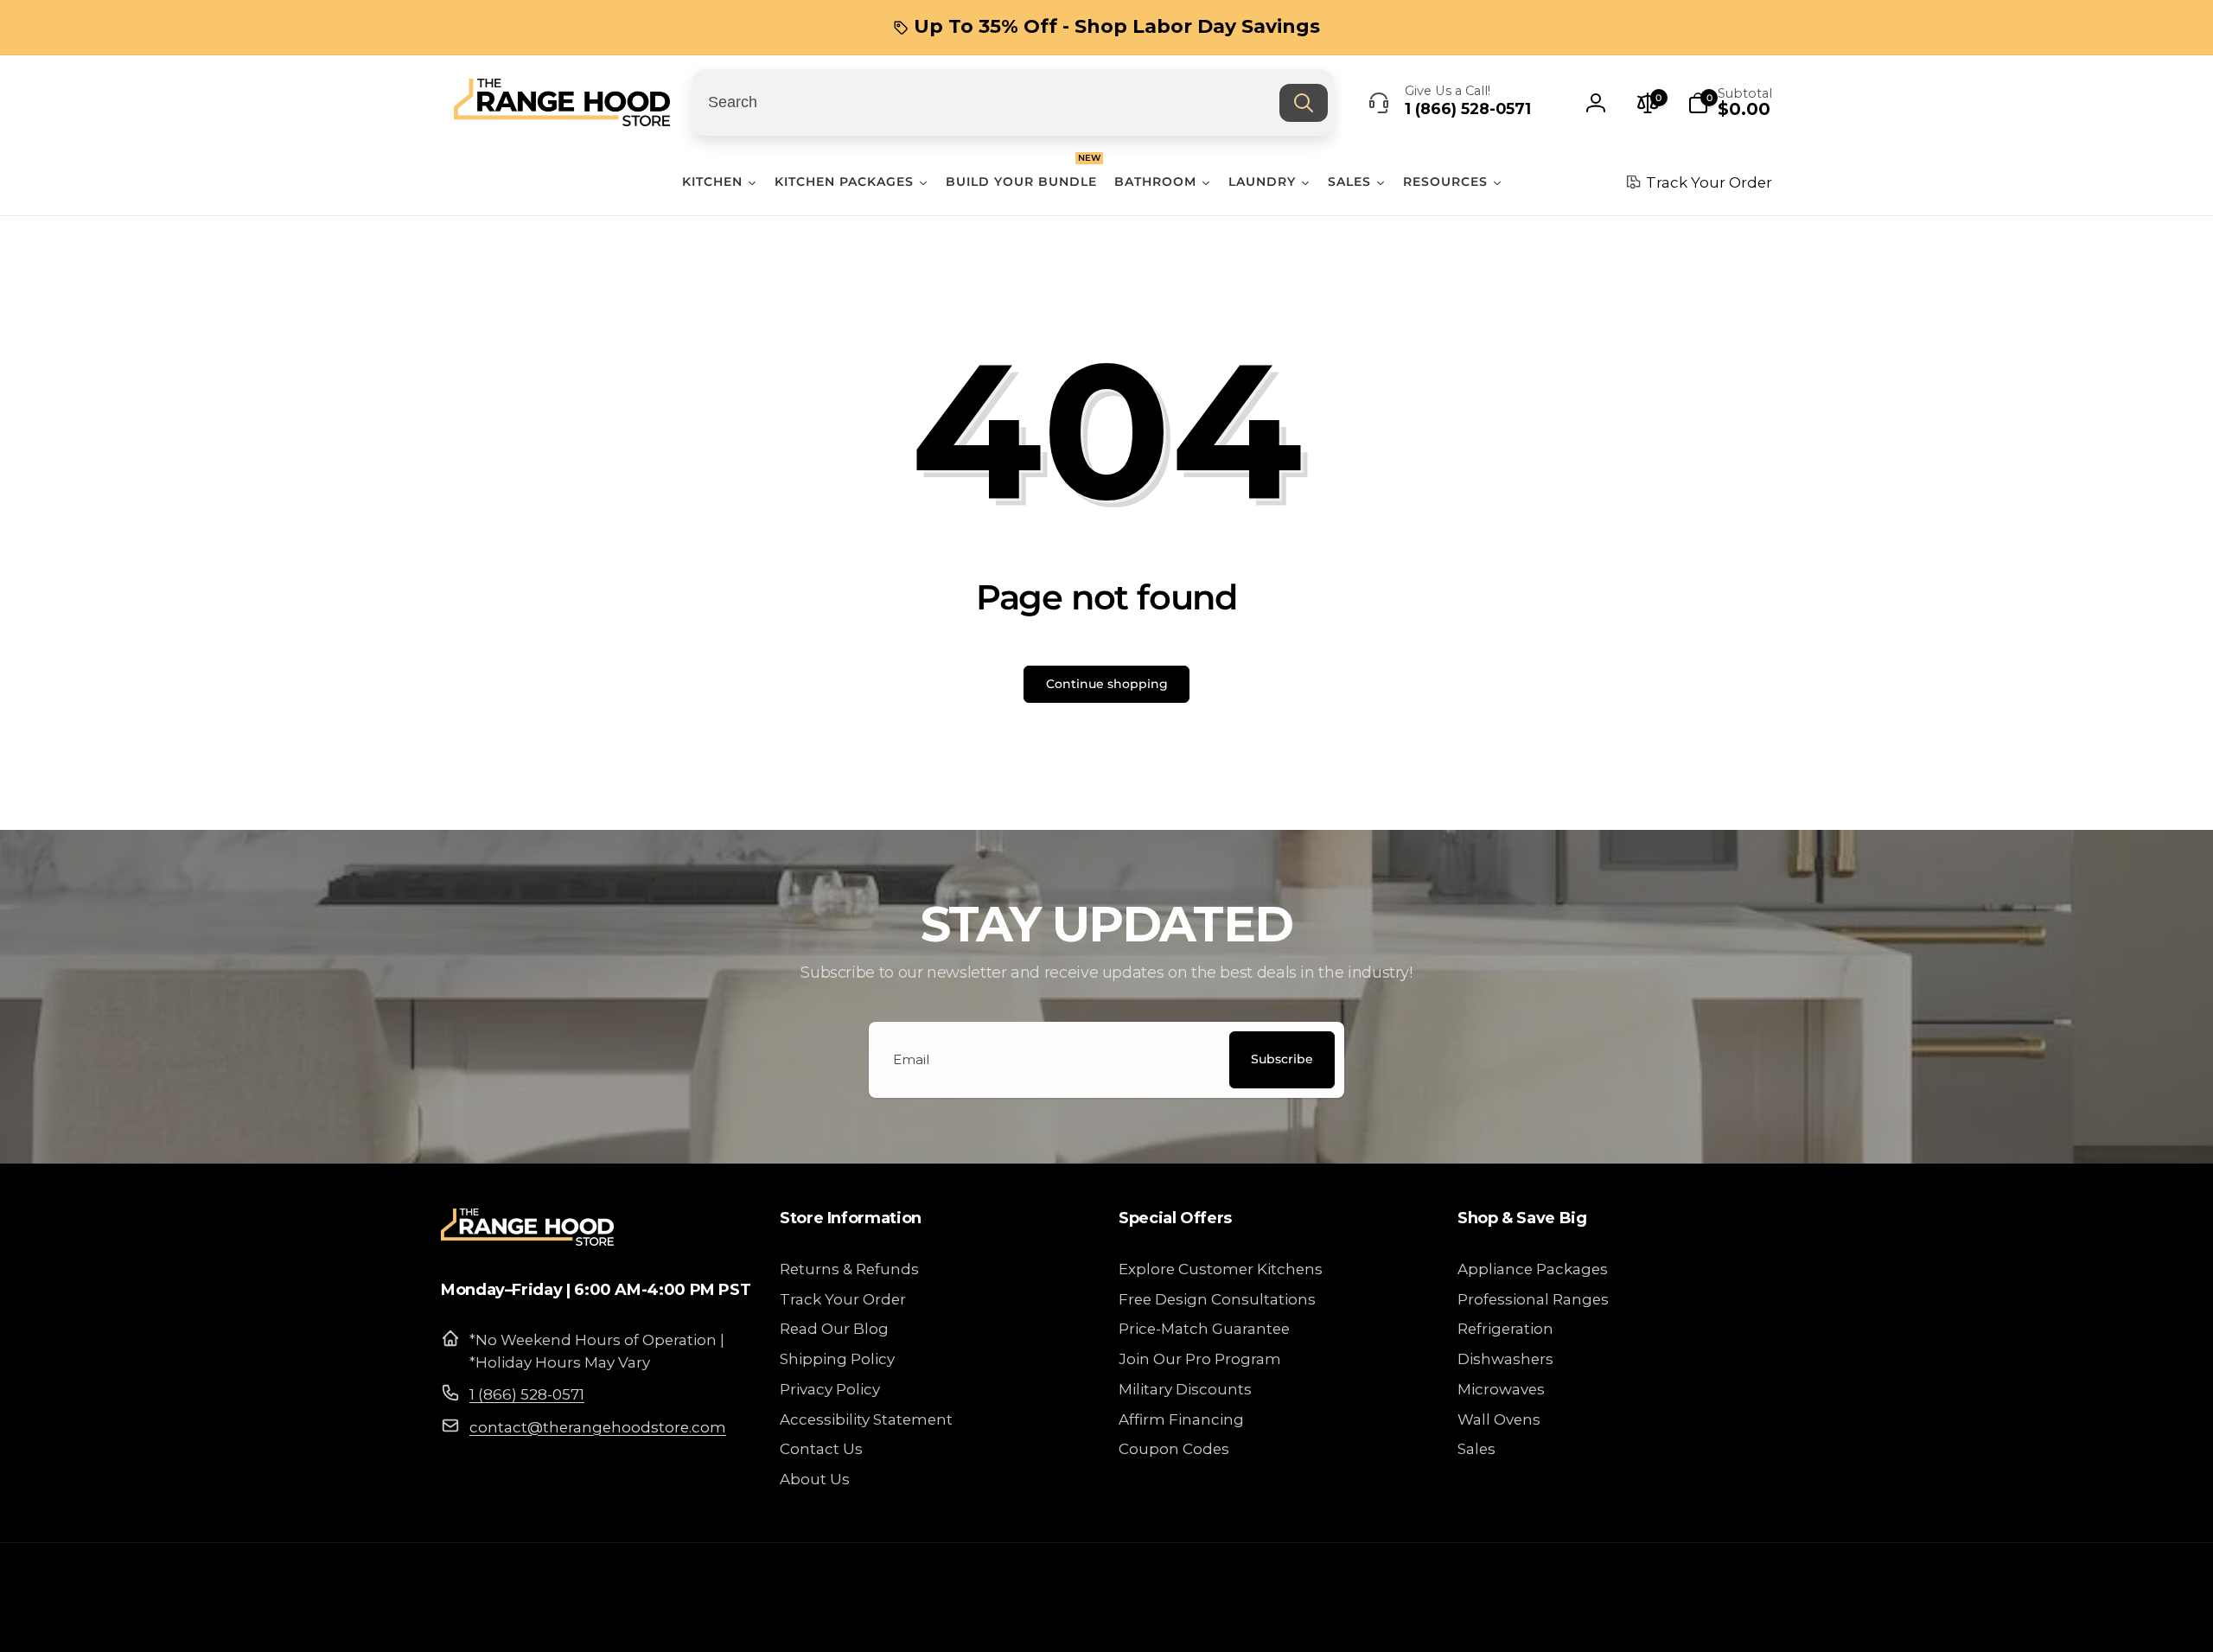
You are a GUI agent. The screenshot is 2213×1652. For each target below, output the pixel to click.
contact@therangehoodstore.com (598, 1427)
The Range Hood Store (1607, 1621)
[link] (1106, 27)
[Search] (1304, 103)
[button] (1730, 103)
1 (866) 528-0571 (527, 1394)
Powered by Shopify (1720, 1621)
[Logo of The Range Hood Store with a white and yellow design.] (527, 1240)
